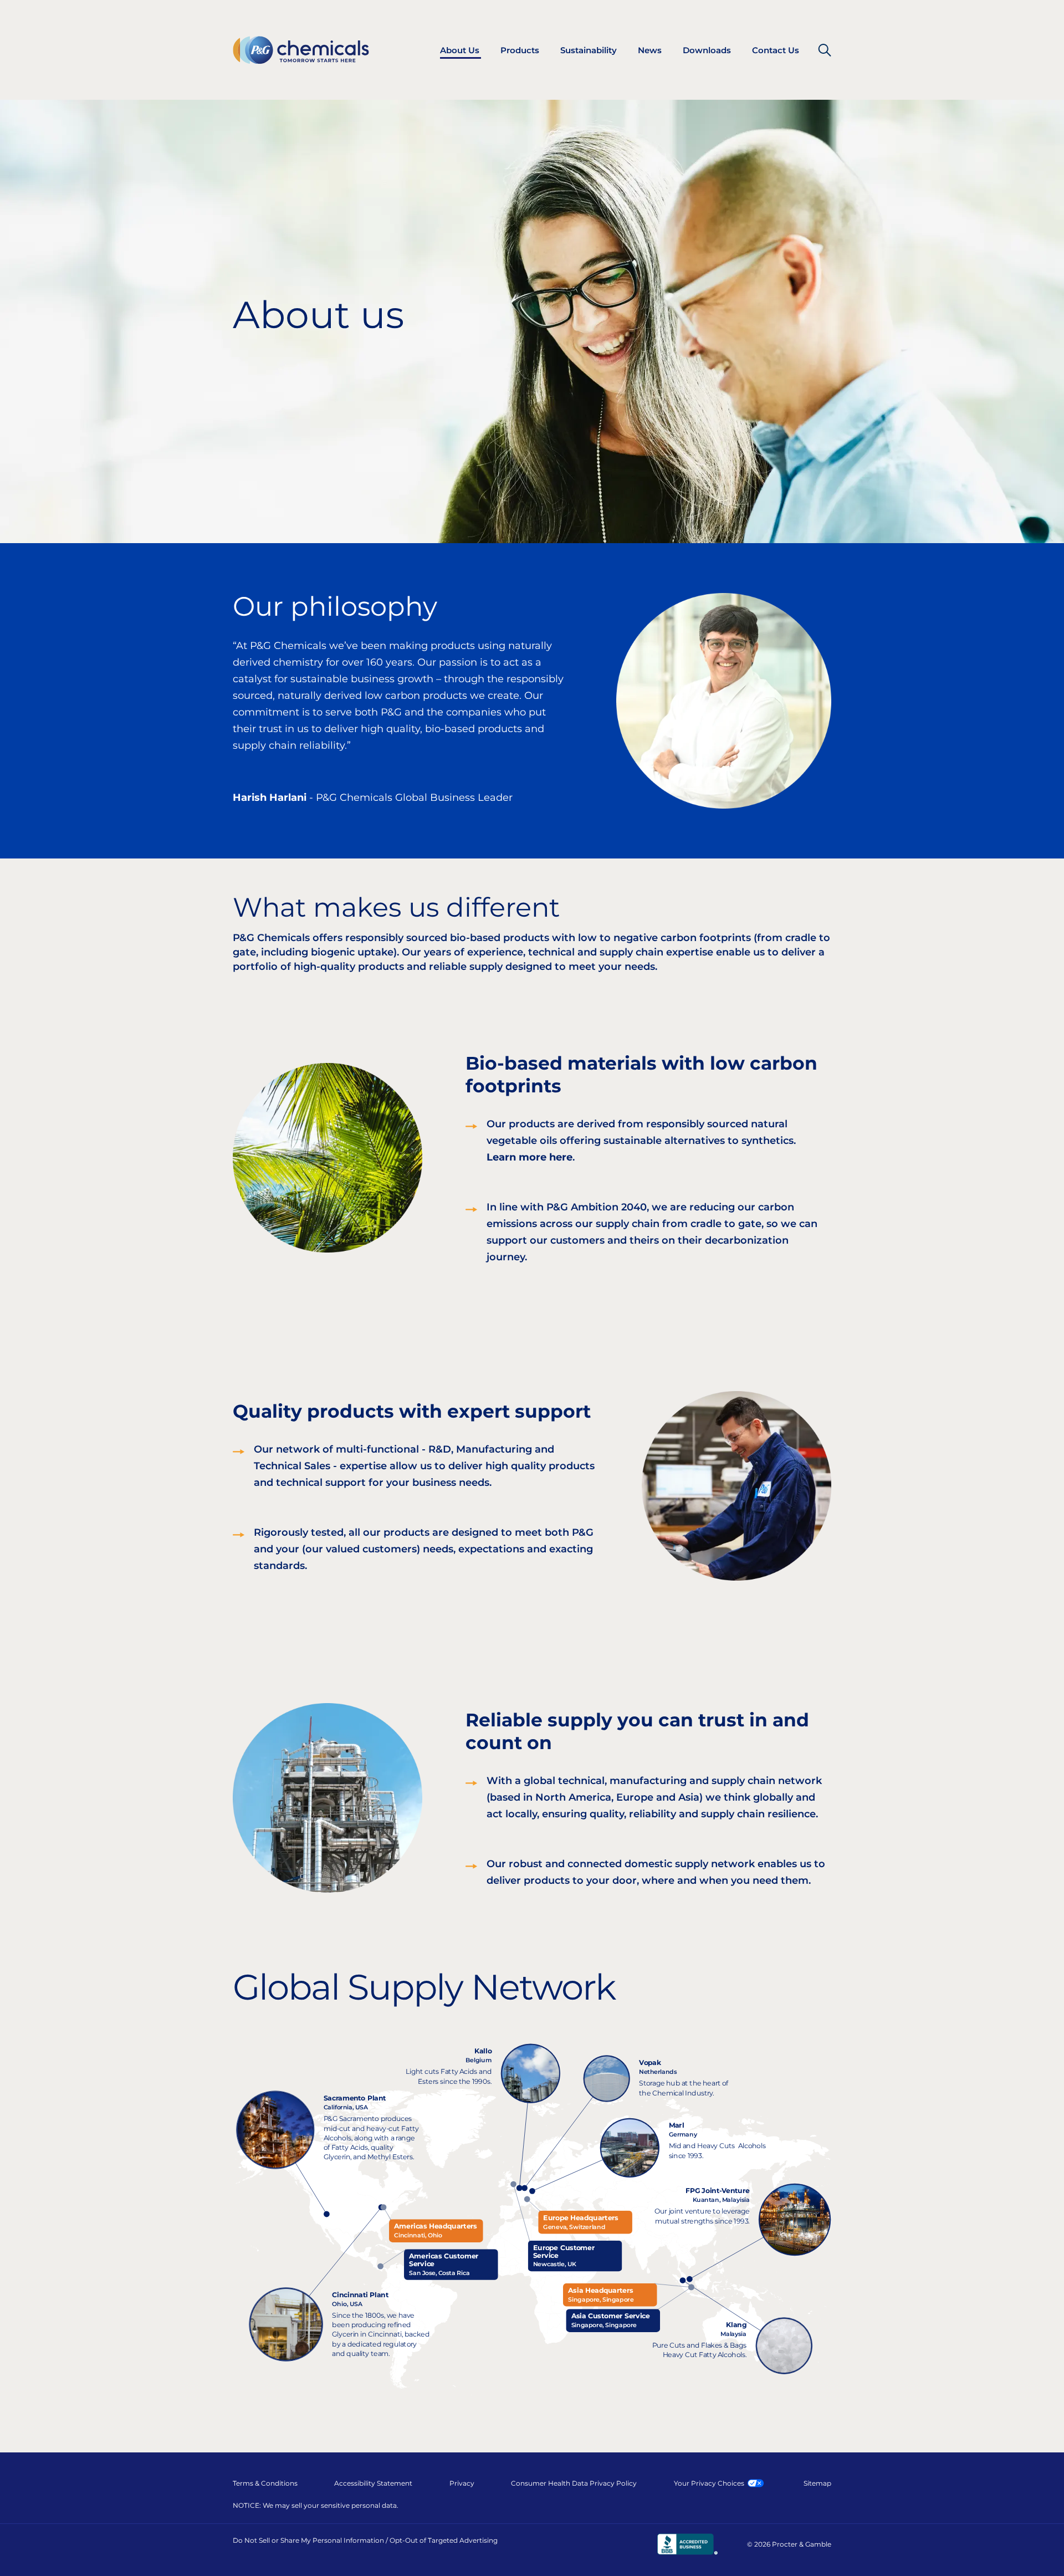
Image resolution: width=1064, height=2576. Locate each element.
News (650, 50)
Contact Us (776, 50)
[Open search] (825, 50)
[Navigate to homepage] (301, 50)
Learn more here (530, 1157)
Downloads (707, 50)
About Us (460, 50)
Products (520, 50)
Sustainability (589, 50)
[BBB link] (687, 2544)
